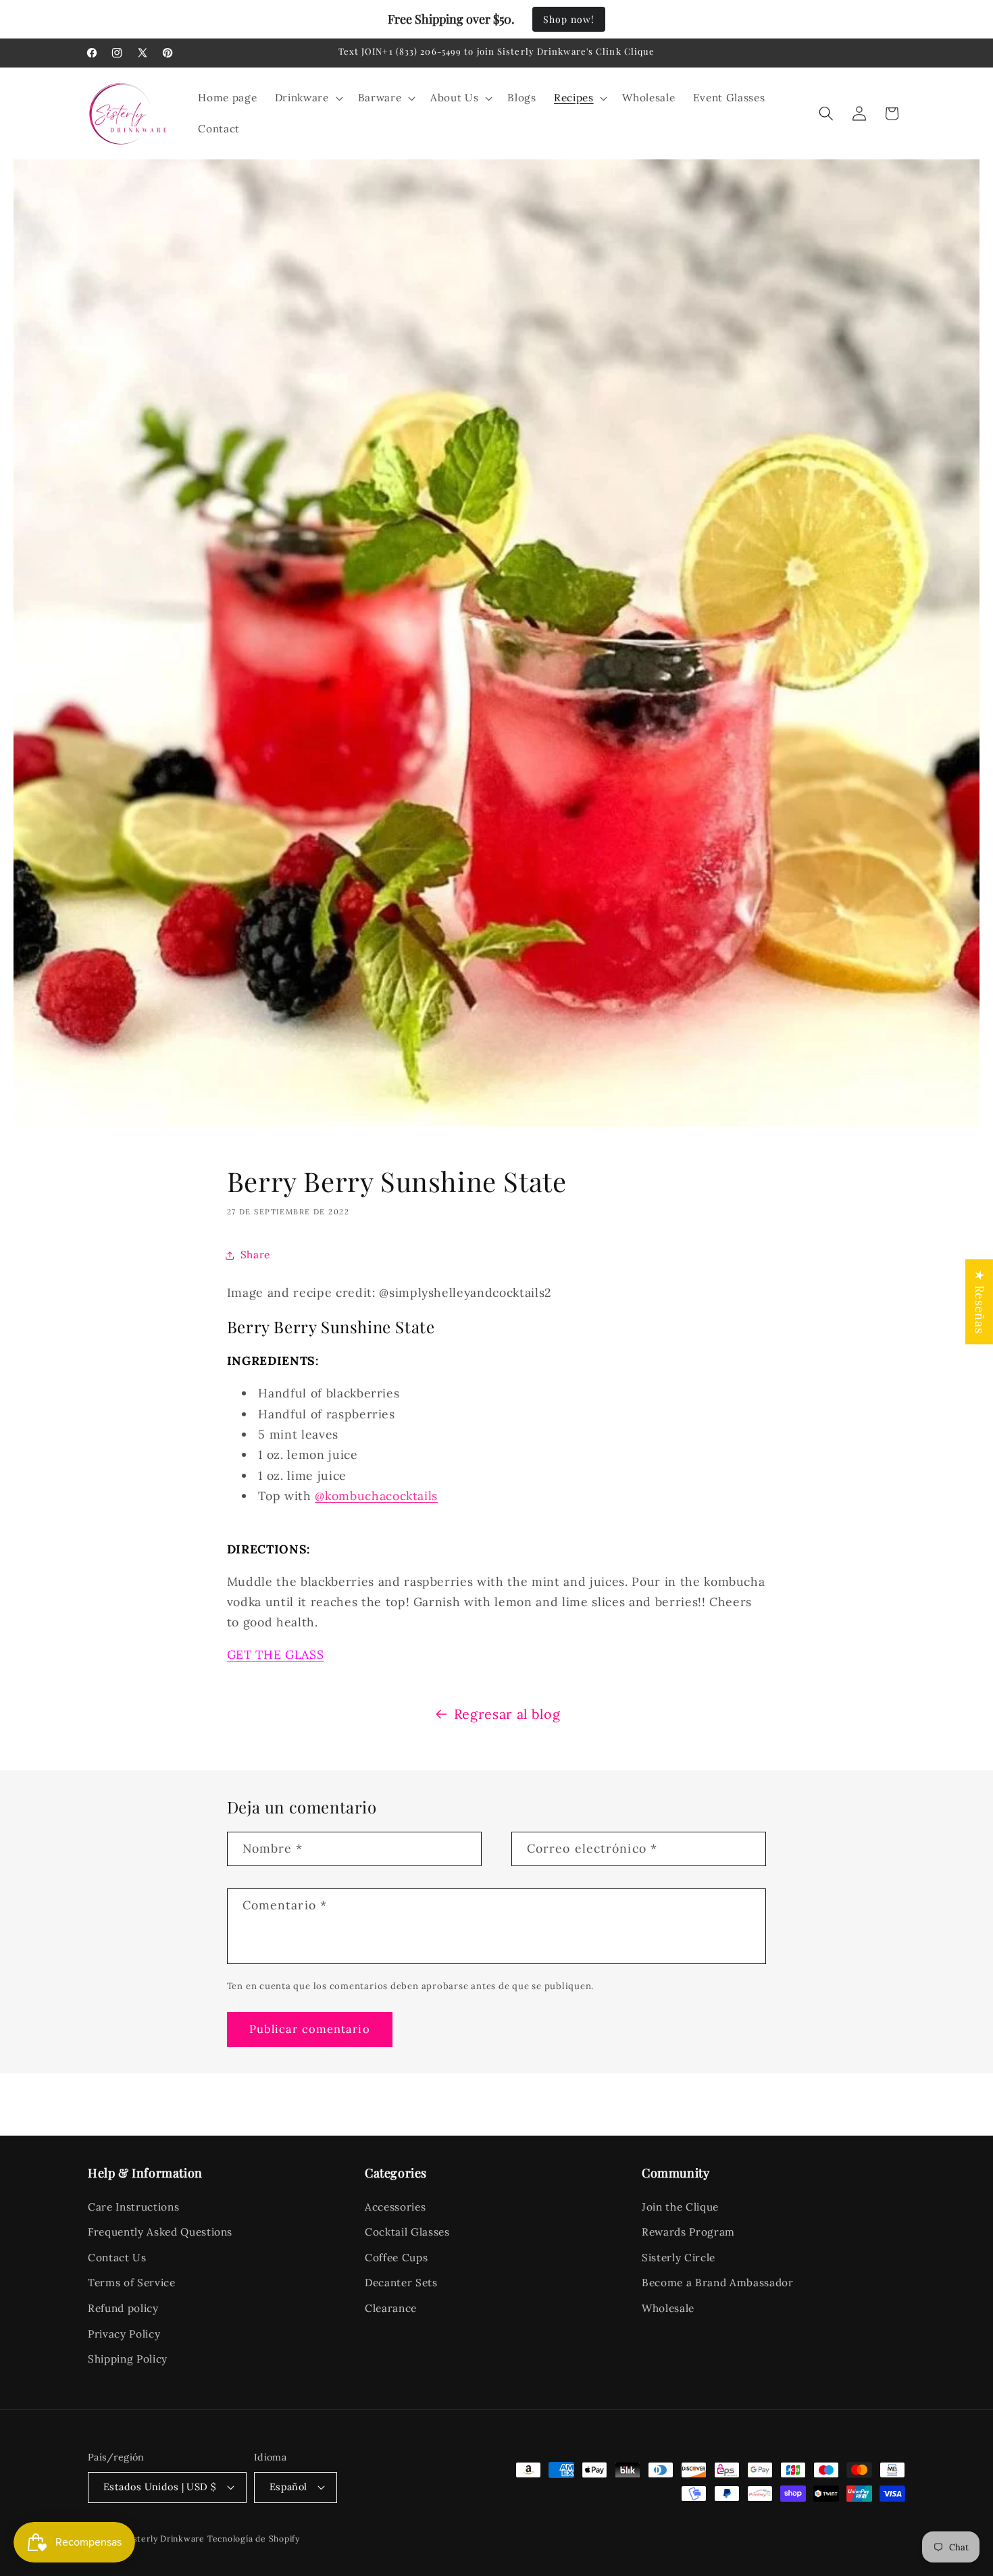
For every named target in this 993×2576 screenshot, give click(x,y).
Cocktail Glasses (407, 2232)
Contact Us (117, 2258)
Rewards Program (688, 2232)
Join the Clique (680, 2207)
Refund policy (123, 2308)
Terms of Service (132, 2283)
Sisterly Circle (679, 2258)
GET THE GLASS (276, 1654)
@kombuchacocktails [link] (376, 1496)
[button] (308, 98)
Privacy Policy (124, 2334)
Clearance (391, 2308)
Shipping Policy (128, 2359)
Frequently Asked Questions (160, 2232)
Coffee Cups (396, 2258)
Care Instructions (133, 2207)
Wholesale (668, 2308)
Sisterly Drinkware (165, 2539)
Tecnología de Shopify (254, 2539)
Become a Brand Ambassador (718, 2283)
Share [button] (255, 1255)
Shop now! (569, 19)
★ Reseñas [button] (980, 1302)
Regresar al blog (507, 1714)
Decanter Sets (401, 2283)
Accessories (395, 2207)
